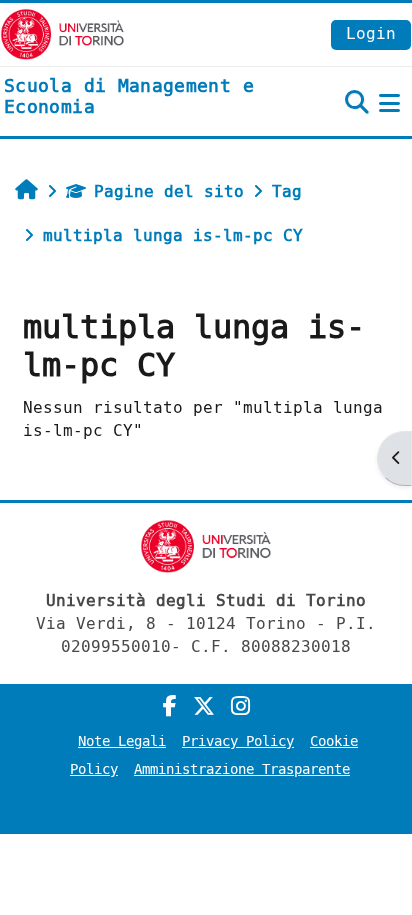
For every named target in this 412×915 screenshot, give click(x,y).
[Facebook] (170, 707)
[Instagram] (240, 707)
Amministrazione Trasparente (242, 769)
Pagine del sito (169, 191)
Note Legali (122, 741)
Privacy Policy (238, 741)
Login (371, 33)
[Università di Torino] (62, 33)
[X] (204, 707)
